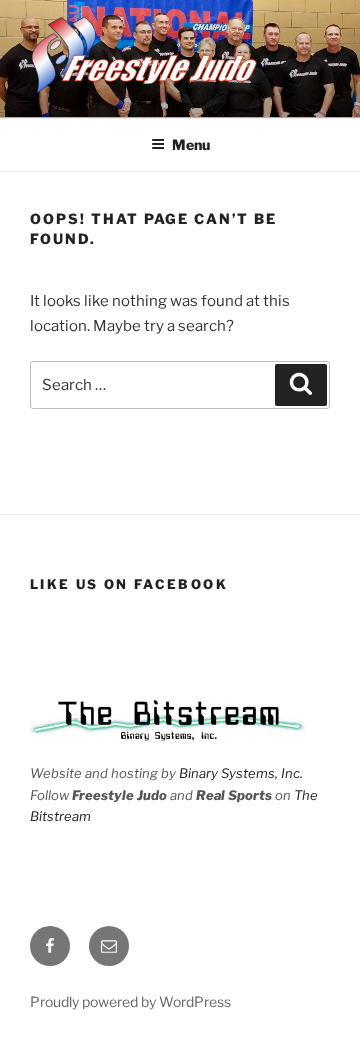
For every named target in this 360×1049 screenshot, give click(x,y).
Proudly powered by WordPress (130, 1001)
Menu (191, 144)
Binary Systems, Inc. (241, 773)
